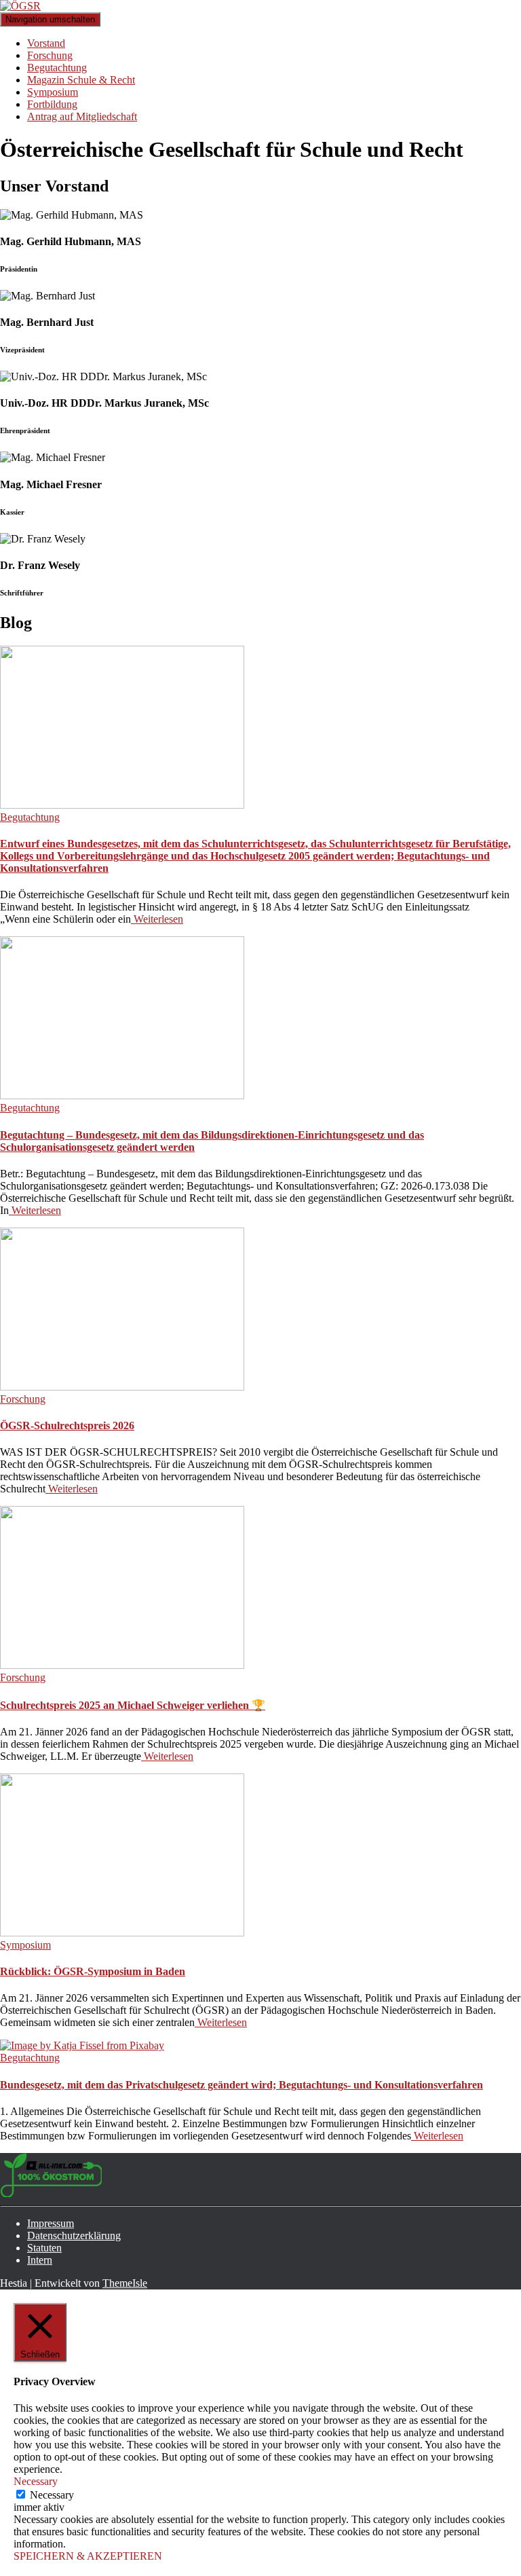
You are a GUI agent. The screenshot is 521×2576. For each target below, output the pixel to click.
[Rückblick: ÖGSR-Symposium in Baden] (122, 1933)
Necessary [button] (36, 2481)
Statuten (44, 2248)
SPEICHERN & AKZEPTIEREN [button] (88, 2556)
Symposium (53, 92)
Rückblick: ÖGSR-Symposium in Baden (93, 1971)
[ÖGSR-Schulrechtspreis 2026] (122, 1387)
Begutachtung (57, 68)
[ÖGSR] (20, 6)
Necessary (52, 2495)
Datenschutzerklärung (74, 2235)
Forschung (50, 55)
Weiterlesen (157, 919)
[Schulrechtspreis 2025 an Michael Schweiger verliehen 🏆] (122, 1665)
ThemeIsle (125, 2283)
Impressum (51, 2223)
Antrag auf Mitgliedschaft (82, 116)
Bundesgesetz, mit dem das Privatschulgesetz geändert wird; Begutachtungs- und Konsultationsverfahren (242, 2085)
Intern (40, 2260)
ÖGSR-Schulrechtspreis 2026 (67, 1425)
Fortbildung (52, 104)
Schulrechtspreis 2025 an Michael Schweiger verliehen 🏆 (133, 1705)
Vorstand (46, 43)
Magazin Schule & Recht (81, 80)
